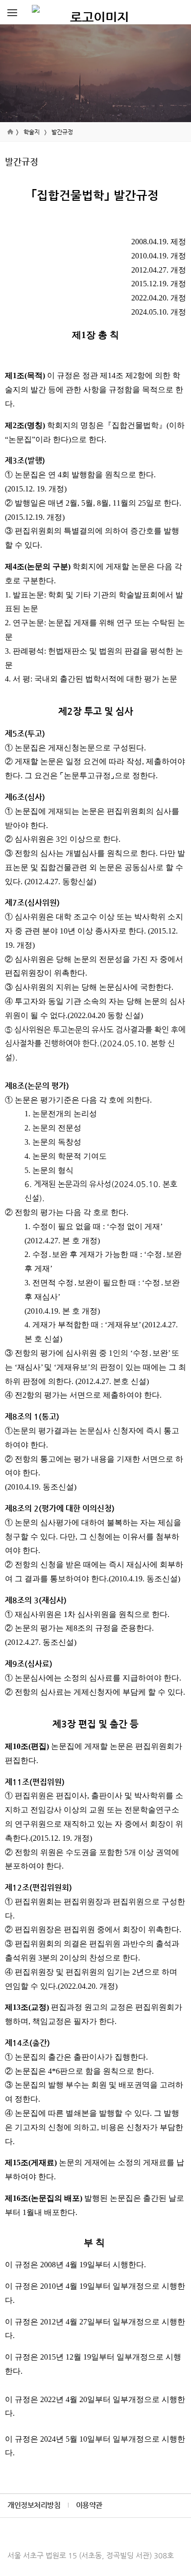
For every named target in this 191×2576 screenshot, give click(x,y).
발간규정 (62, 132)
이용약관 (89, 2505)
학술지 (32, 132)
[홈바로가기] (95, 12)
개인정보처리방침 (34, 2505)
